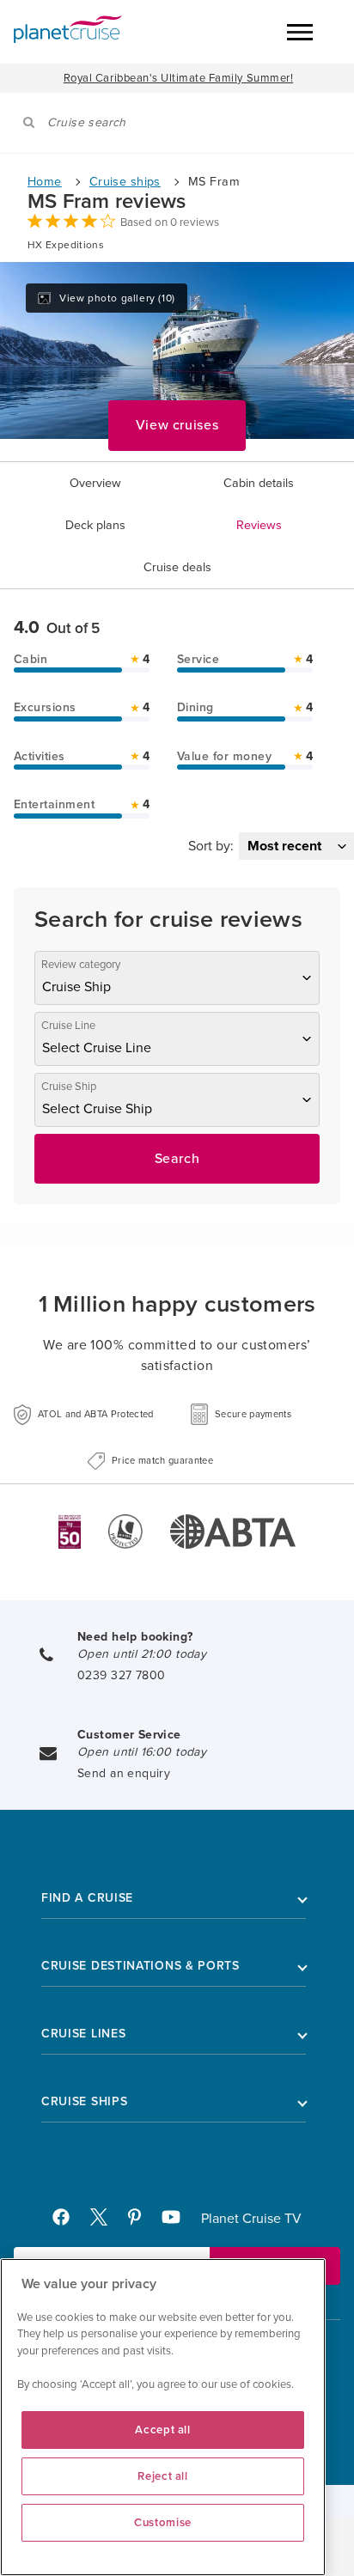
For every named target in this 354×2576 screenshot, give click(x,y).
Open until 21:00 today (142, 1654)
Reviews (259, 525)
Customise (163, 2523)
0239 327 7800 (121, 1675)
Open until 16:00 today (142, 1752)
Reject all (163, 2476)
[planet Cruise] (68, 29)
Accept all (163, 2430)
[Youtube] (178, 2221)
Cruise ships (125, 182)
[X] (106, 2221)
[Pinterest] (141, 2221)
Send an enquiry (124, 1773)
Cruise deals (177, 567)
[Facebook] (68, 2221)
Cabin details (259, 483)
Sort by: (211, 846)
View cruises (177, 425)
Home (45, 182)
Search (177, 1159)
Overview (95, 483)
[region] (163, 2417)
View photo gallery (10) (117, 298)
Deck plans (95, 525)
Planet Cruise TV (251, 2219)
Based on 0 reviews (170, 222)
